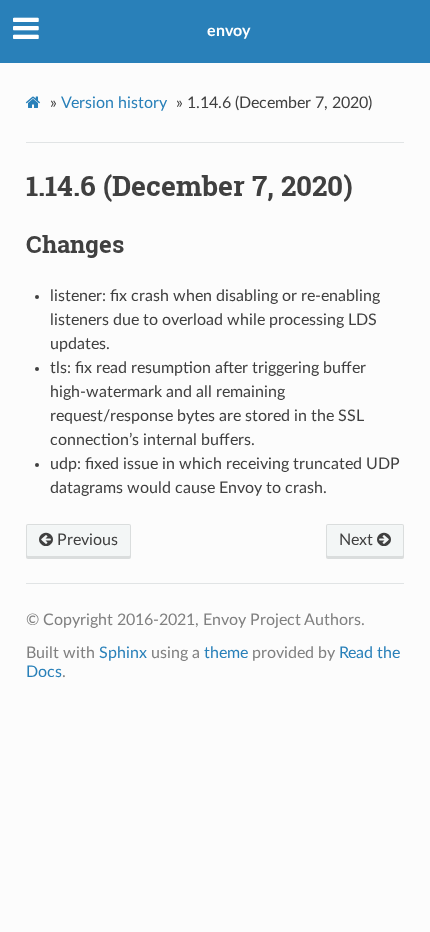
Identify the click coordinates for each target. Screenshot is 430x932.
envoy (228, 31)
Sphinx (123, 653)
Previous (85, 540)
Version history (114, 103)
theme (226, 653)
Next (358, 540)
